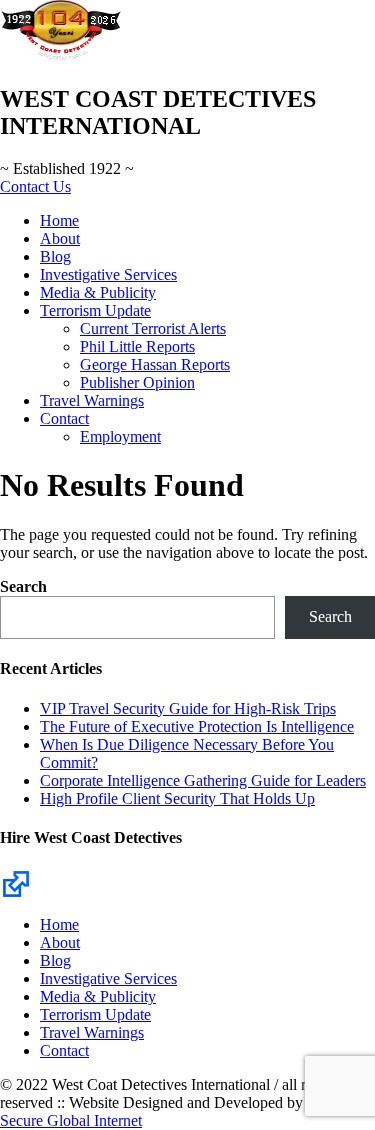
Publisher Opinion (137, 382)
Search (23, 586)
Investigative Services (108, 274)
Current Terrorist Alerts (153, 328)
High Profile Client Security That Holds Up (177, 798)
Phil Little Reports (137, 346)
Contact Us (35, 186)
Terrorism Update (95, 310)
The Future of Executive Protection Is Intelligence (197, 726)
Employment (120, 436)
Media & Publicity (98, 292)
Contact (64, 418)
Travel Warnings (92, 400)
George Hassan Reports (155, 364)
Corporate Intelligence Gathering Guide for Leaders (203, 780)
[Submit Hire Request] (16, 882)
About (60, 238)
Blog (55, 256)
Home (59, 220)
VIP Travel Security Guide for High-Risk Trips (188, 708)
